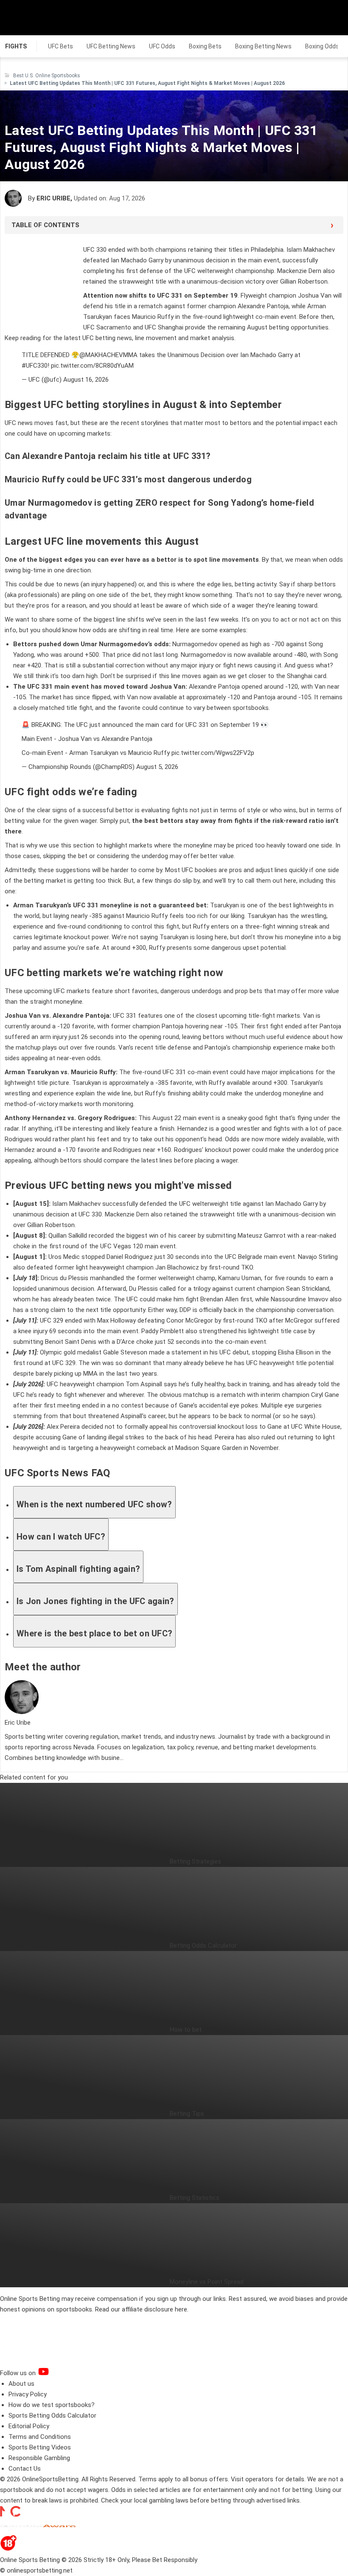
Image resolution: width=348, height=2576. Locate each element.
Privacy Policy (28, 2394)
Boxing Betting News (263, 46)
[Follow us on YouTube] (54, 2373)
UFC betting (99, 338)
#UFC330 (35, 366)
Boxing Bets (205, 46)
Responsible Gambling (39, 2458)
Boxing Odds (322, 46)
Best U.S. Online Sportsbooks (47, 76)
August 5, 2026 (157, 767)
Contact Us (25, 2469)
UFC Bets (60, 46)
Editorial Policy (29, 2426)
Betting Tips (187, 2114)
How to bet (186, 2030)
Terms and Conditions (40, 2437)
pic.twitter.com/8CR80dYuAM (92, 366)
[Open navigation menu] (331, 17)
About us (21, 2384)
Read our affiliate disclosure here (141, 2309)
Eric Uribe (53, 198)
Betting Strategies (195, 1861)
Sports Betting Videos (40, 2447)
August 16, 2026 (86, 380)
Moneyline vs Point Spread (207, 2282)
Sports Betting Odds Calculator (52, 2416)
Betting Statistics (195, 2198)
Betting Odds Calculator (203, 1945)
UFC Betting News (111, 46)
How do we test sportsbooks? (52, 2405)
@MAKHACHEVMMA (108, 355)
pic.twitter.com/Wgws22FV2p (213, 753)
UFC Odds (162, 46)
